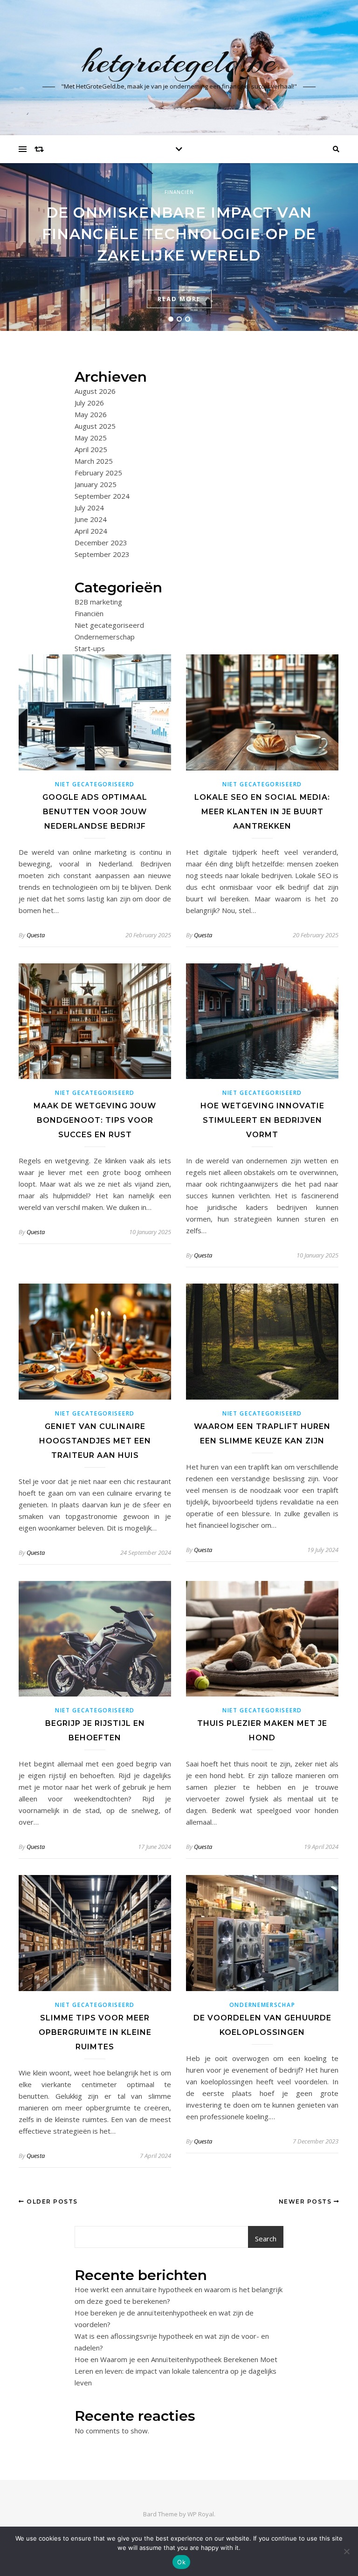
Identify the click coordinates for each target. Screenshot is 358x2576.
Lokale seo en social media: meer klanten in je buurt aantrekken (262, 812)
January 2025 (96, 484)
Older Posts (51, 2202)
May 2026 (91, 414)
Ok (181, 2562)
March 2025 (94, 461)
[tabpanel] (179, 247)
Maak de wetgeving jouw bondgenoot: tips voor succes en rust (95, 1120)
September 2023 (102, 554)
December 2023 (101, 543)
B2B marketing (98, 602)
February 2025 (98, 473)
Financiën (179, 192)
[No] (346, 2551)
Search (266, 2239)
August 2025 (95, 426)
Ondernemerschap (105, 637)
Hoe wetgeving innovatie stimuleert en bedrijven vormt (262, 1120)
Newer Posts (306, 2202)
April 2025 (91, 449)
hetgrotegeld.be (179, 62)
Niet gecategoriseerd (109, 625)
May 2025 (91, 438)
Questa (36, 935)
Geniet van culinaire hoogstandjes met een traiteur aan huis (95, 1441)
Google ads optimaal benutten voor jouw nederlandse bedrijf (95, 812)
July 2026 (89, 403)
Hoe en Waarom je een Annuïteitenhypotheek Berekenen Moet (176, 2359)
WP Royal (201, 2514)
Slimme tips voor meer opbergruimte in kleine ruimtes (95, 2032)
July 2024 (89, 508)
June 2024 (91, 519)
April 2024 (91, 531)
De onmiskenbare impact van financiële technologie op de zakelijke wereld (179, 234)
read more (179, 299)
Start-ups (90, 648)
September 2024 (102, 496)
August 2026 (95, 391)
